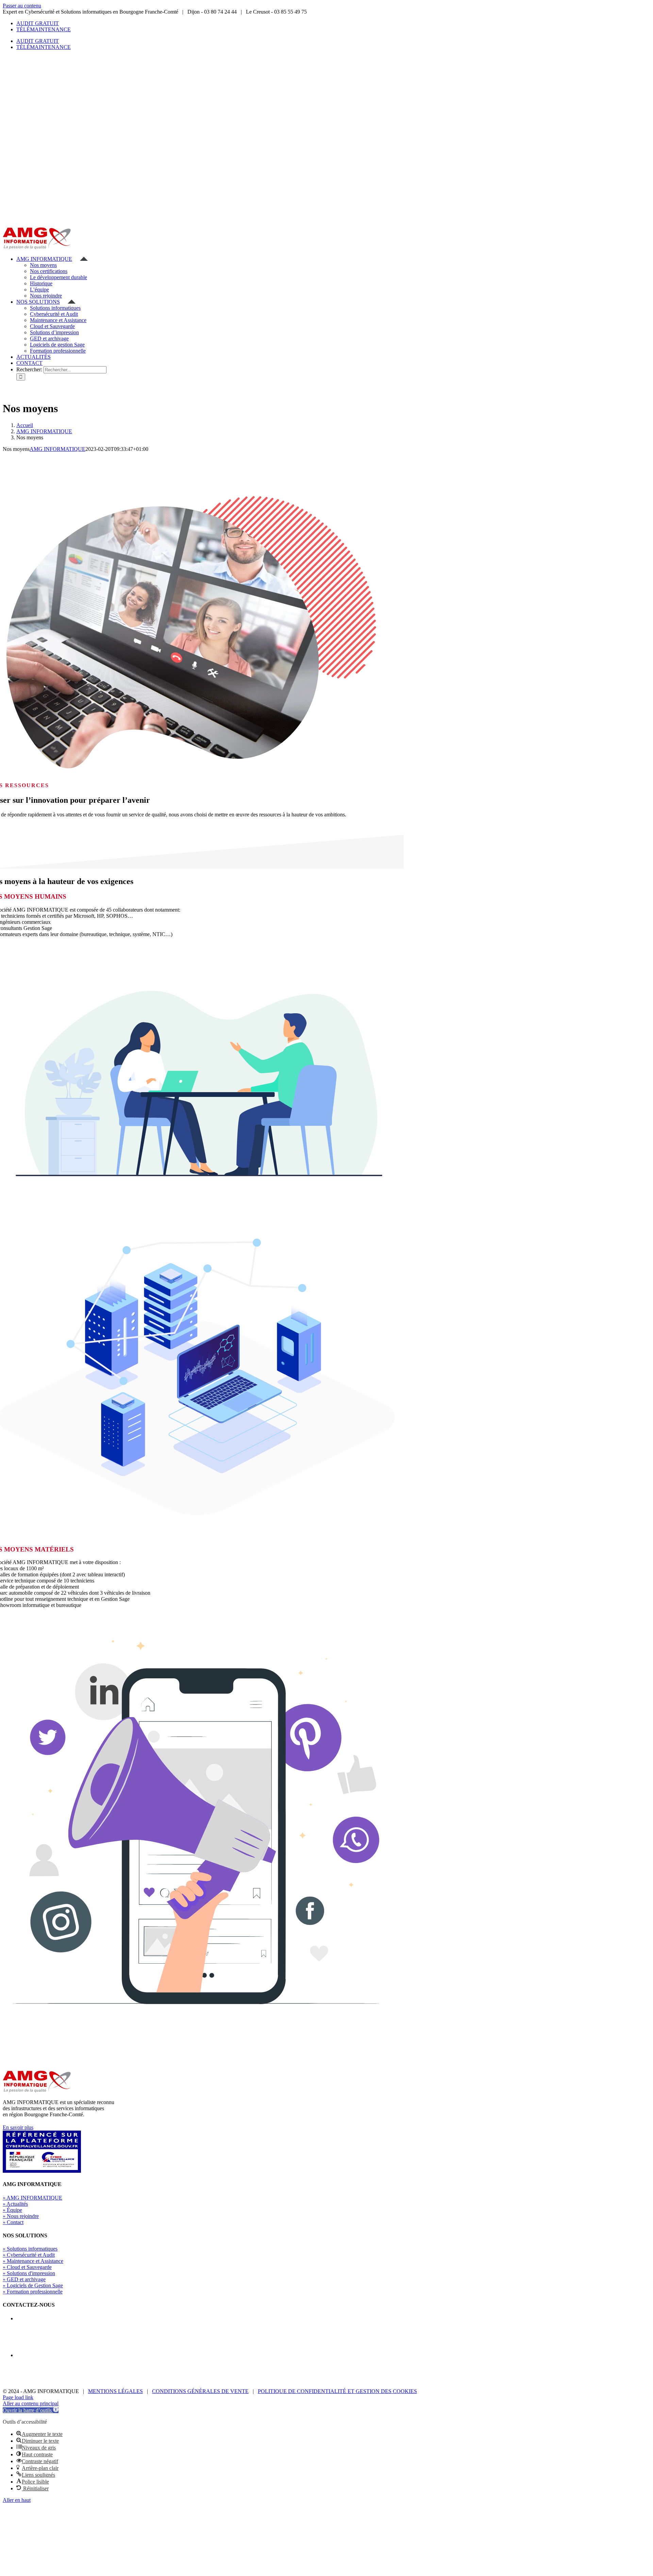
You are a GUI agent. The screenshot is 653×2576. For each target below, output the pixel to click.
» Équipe (12, 2210)
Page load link (18, 2397)
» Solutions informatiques (30, 2249)
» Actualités (15, 2204)
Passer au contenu (22, 6)
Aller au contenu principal (31, 2403)
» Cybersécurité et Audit (29, 2255)
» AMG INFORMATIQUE (32, 2198)
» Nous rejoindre (21, 2216)
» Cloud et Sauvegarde (27, 2267)
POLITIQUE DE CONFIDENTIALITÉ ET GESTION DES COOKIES (337, 2391)
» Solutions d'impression (29, 2273)
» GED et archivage (24, 2279)
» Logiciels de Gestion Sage (33, 2285)
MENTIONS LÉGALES (115, 2391)
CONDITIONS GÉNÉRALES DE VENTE (200, 2391)
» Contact (13, 2222)
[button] (31, 2410)
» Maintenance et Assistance (33, 2261)
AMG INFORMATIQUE (57, 449)
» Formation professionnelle (33, 2292)
